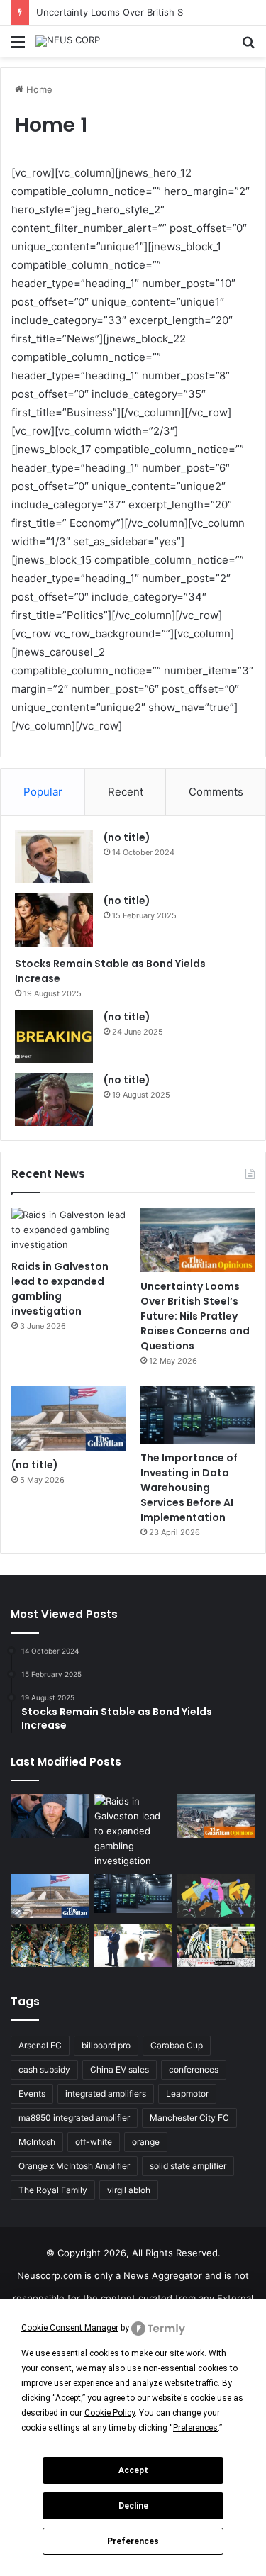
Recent (126, 792)
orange (146, 2142)
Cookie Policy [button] (110, 2413)
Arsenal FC (40, 2045)
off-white (94, 2142)
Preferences (133, 2541)
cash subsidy (44, 2069)
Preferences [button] (195, 2428)
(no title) (127, 837)
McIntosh (37, 2142)
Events (32, 2093)
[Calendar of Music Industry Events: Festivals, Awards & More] (216, 1896)
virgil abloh (129, 2190)
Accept (133, 2470)
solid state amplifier (188, 2166)
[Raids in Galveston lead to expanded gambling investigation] (68, 1230)
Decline (133, 2506)
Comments (216, 792)
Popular (43, 792)
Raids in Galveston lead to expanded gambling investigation (60, 1289)
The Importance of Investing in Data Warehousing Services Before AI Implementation (189, 1488)
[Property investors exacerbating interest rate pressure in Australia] (133, 1946)
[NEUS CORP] (68, 41)
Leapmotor (187, 2093)
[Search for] (248, 46)
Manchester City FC (189, 2118)
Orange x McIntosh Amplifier (74, 2166)
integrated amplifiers (106, 2093)
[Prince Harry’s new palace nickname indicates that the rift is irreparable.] (50, 1816)
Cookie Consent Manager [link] (70, 2328)
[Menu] (18, 46)
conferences (194, 2069)
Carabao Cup (177, 2045)
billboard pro (106, 2045)
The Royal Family (53, 2190)
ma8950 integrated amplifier (74, 2118)
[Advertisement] (133, 197)
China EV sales (120, 2069)
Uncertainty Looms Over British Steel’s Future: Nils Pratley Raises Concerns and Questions (195, 1316)
